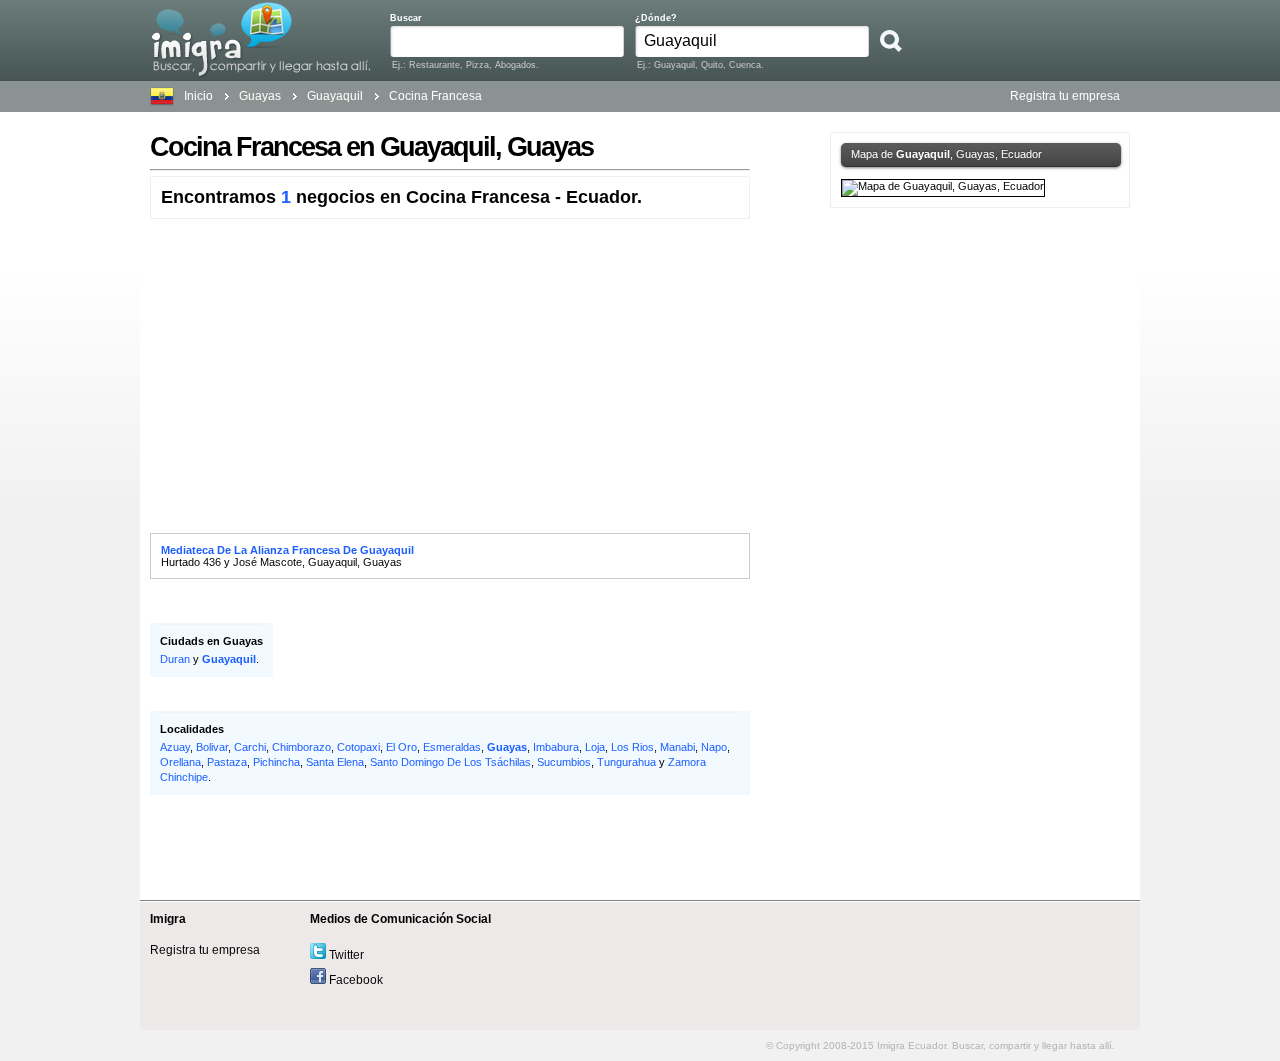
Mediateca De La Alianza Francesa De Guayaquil (287, 550)
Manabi (677, 747)
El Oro (401, 747)
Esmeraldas (452, 747)
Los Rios (632, 747)
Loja (595, 747)
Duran (175, 659)
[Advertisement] (450, 369)
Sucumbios (564, 762)
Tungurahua (626, 762)
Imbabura (556, 747)
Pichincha (276, 762)
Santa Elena (335, 762)
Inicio (198, 96)
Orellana (180, 762)
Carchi (250, 747)
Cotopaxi (358, 747)
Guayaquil (229, 659)
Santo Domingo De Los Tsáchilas (450, 762)
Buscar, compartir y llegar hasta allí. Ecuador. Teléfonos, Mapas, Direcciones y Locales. (260, 39)
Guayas (260, 96)
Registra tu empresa (1065, 96)
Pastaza (227, 762)
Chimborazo (301, 747)
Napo (714, 747)
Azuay (175, 747)
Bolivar (212, 747)
